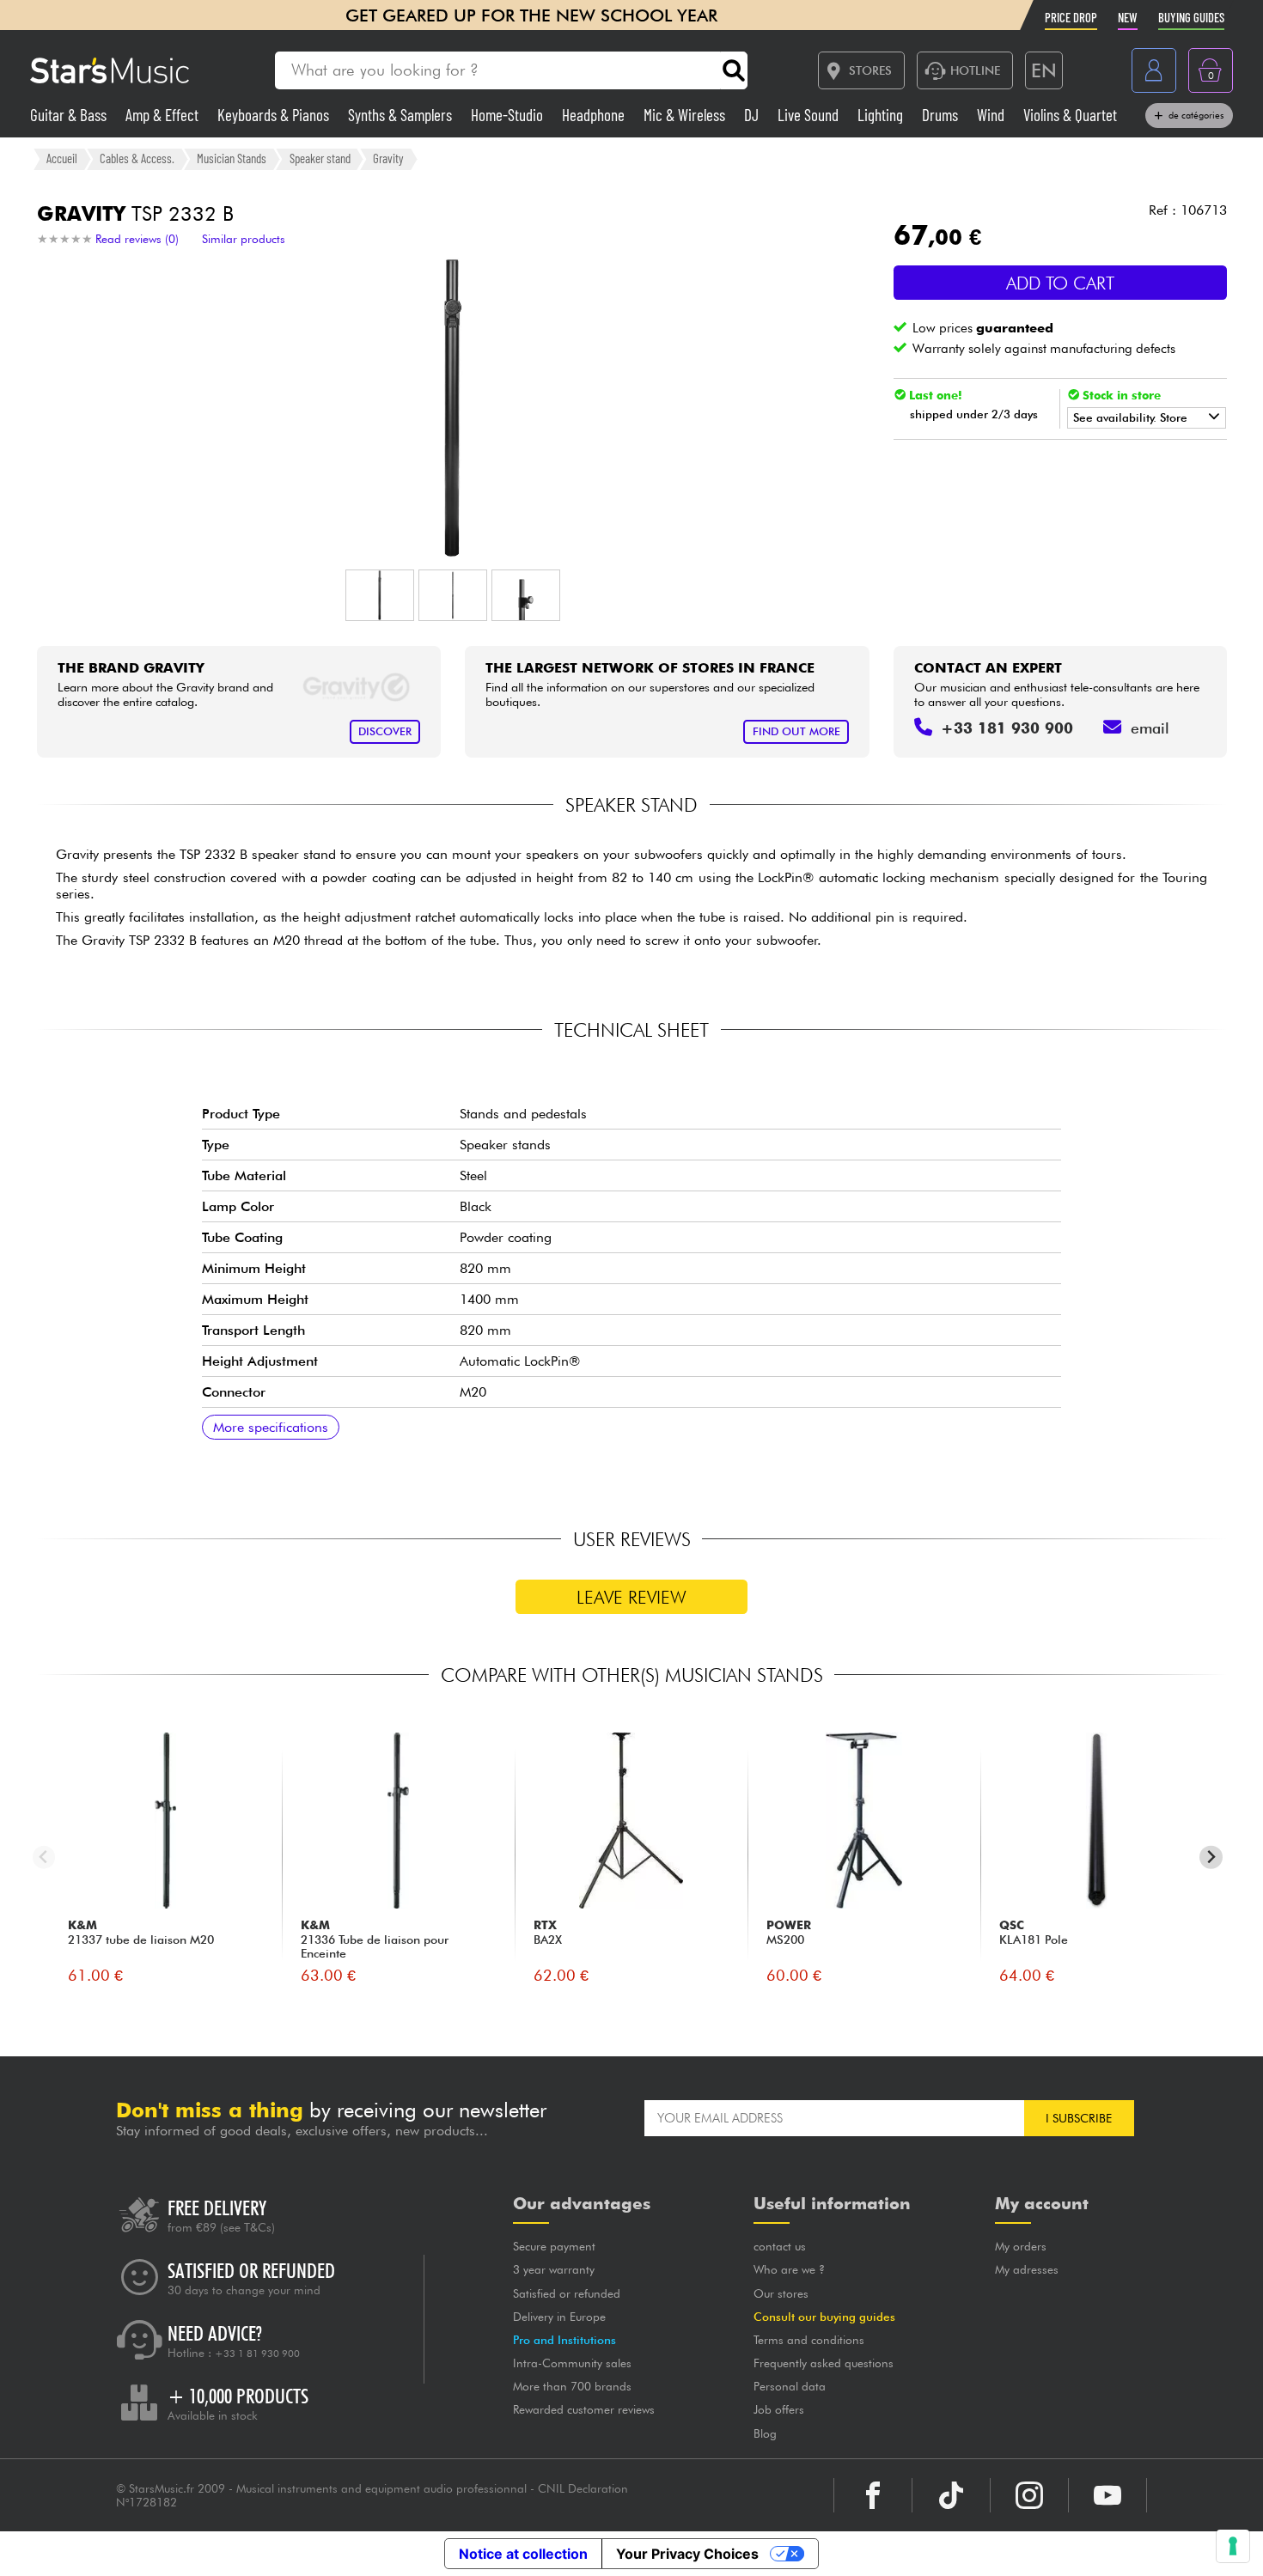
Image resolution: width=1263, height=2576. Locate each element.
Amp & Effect (164, 115)
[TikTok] (951, 2495)
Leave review (631, 1597)
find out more (796, 731)
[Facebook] (873, 2495)
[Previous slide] (44, 1857)
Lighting (882, 115)
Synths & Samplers (402, 115)
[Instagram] (1029, 2495)
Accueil (62, 158)
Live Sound (810, 115)
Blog (765, 2433)
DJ (753, 115)
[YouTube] (1107, 2495)
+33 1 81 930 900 (257, 2354)
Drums (942, 115)
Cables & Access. (137, 158)
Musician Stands (232, 158)
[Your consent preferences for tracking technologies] (1233, 2546)
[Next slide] (1211, 1857)
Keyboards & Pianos (275, 115)
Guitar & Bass (70, 115)
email (1150, 728)
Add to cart (1060, 283)
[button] (380, 595)
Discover (385, 731)
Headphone (595, 115)
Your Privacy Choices (687, 2554)
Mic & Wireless (686, 115)
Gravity (388, 158)
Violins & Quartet (1070, 115)
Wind (992, 115)
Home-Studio (509, 115)
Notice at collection (523, 2554)
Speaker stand (320, 158)
